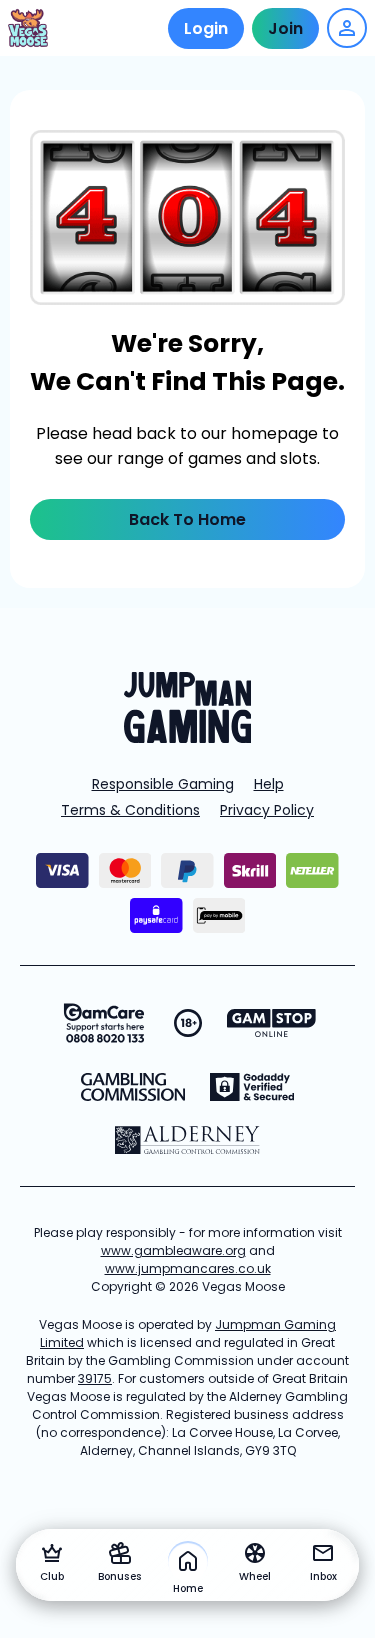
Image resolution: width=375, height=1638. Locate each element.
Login (206, 28)
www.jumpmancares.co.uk (188, 1268)
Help (269, 784)
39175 (95, 1378)
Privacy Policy (267, 810)
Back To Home (187, 519)
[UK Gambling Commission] (133, 1087)
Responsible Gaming (163, 784)
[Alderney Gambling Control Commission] (187, 1140)
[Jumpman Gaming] (188, 737)
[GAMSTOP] (271, 1023)
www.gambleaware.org (173, 1250)
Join (285, 28)
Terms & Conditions (130, 810)
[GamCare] (104, 1023)
